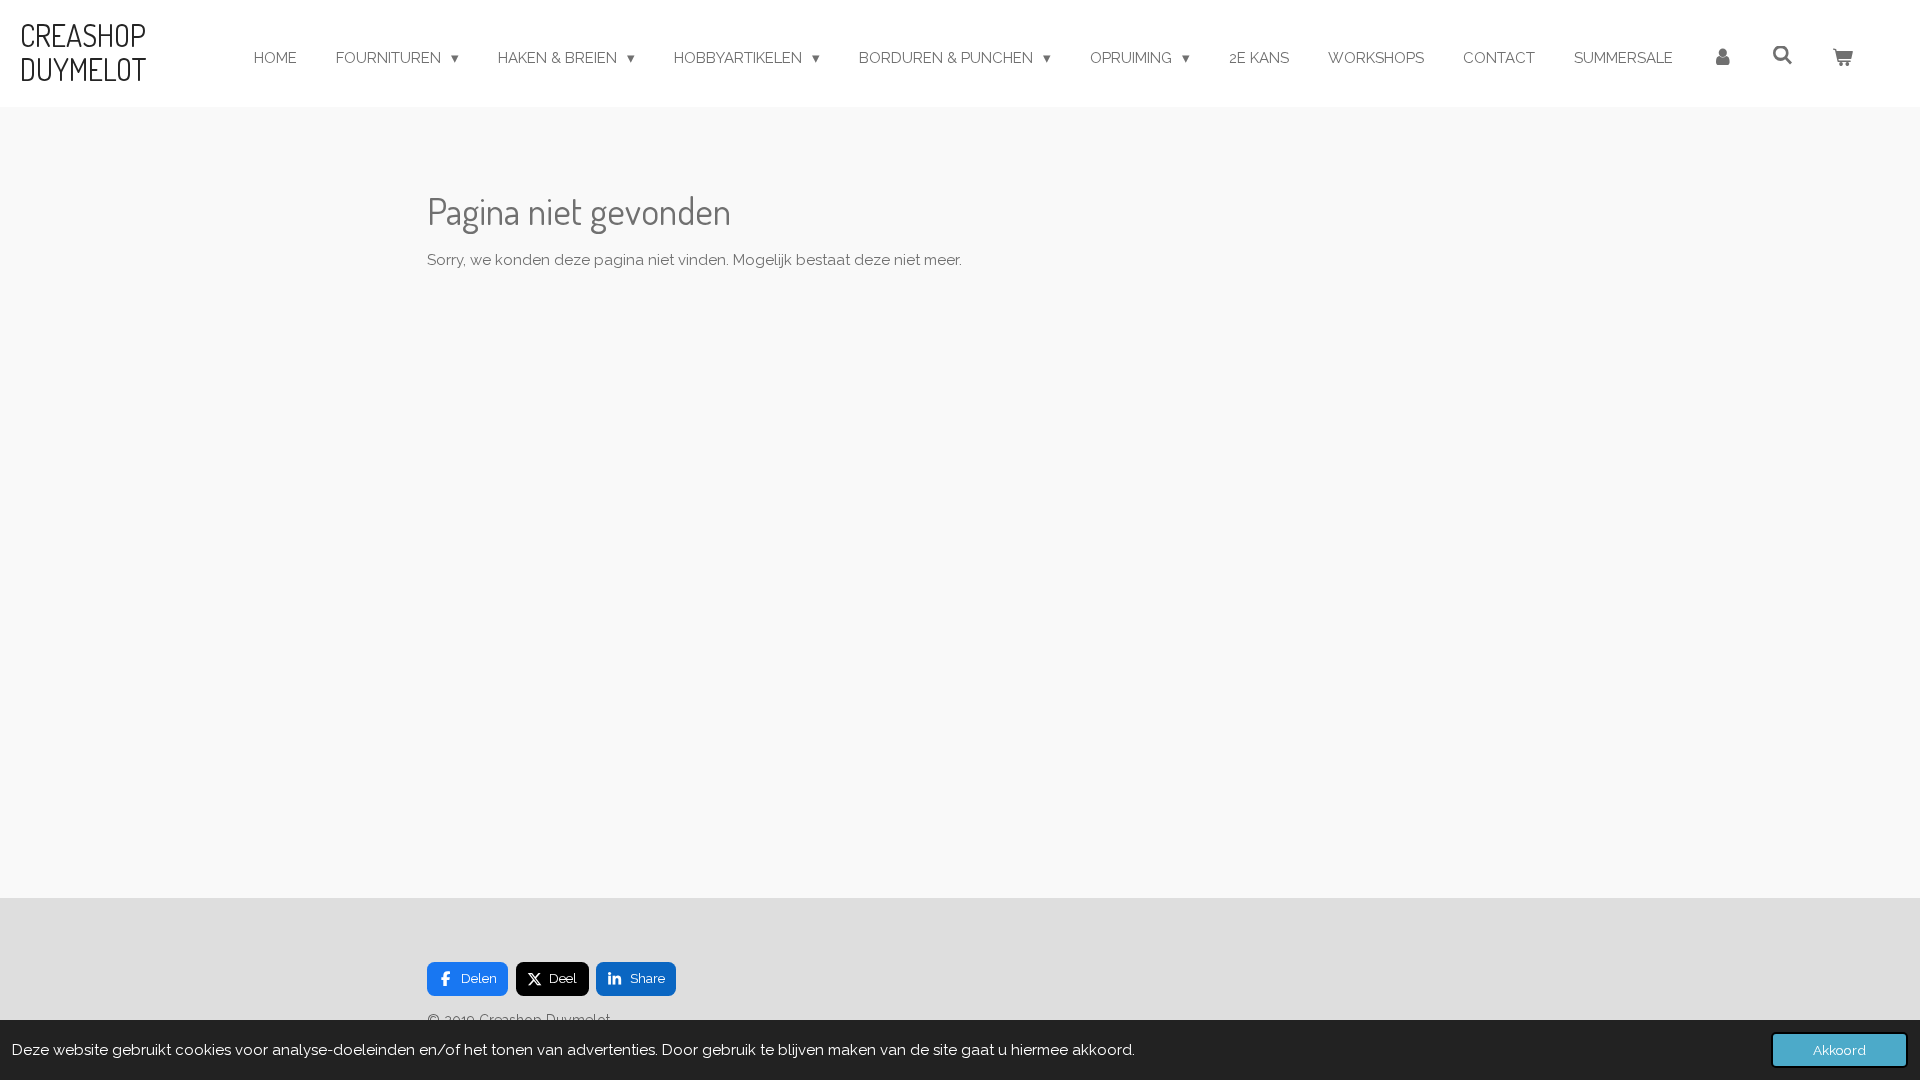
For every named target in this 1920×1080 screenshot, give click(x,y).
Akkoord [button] (1839, 1050)
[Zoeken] (1782, 56)
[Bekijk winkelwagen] (1842, 58)
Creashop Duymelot (83, 52)
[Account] (1722, 58)
